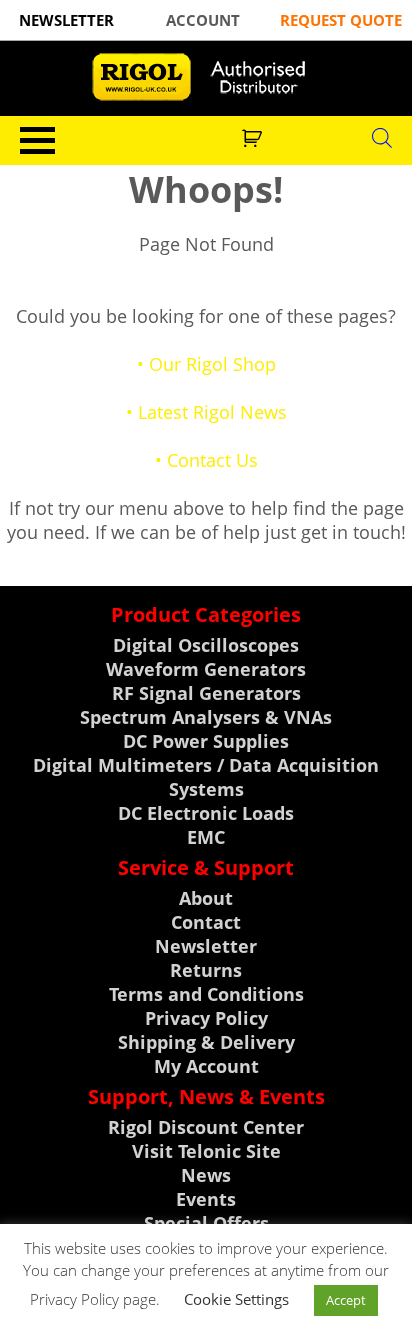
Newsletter (206, 946)
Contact (206, 922)
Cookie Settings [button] (236, 1299)
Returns (206, 970)
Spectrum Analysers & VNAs (206, 717)
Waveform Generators (206, 669)
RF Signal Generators (206, 693)
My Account (206, 1066)
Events (206, 1199)
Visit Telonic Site (206, 1151)
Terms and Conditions (206, 994)
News (206, 1175)
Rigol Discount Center (206, 1127)
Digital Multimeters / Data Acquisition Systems (206, 777)
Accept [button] (346, 1300)
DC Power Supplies (206, 741)
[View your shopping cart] (254, 136)
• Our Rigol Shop (206, 364)
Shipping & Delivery (206, 1042)
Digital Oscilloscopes (206, 645)
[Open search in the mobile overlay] (382, 137)
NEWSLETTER (66, 20)
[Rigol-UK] (206, 77)
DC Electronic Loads (206, 813)
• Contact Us (206, 460)
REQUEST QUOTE (341, 20)
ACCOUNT (203, 20)
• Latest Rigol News (206, 412)
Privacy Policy (206, 1018)
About (206, 898)
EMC (206, 837)
